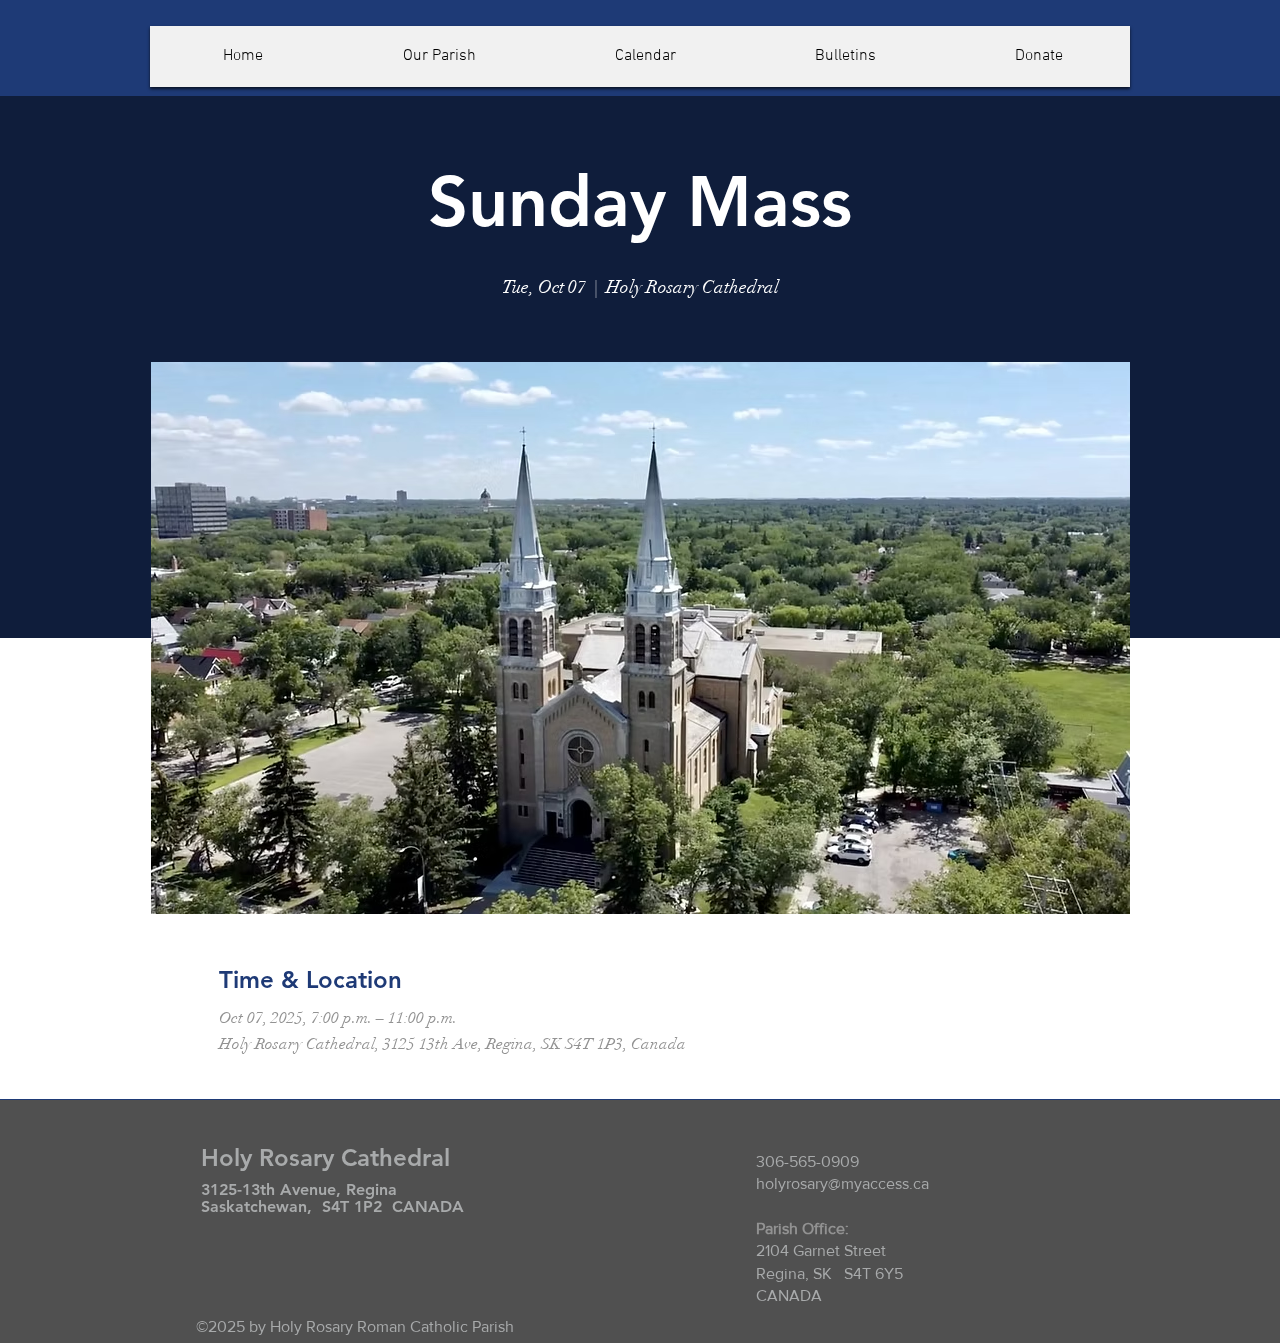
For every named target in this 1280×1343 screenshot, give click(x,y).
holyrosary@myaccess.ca (842, 1183)
